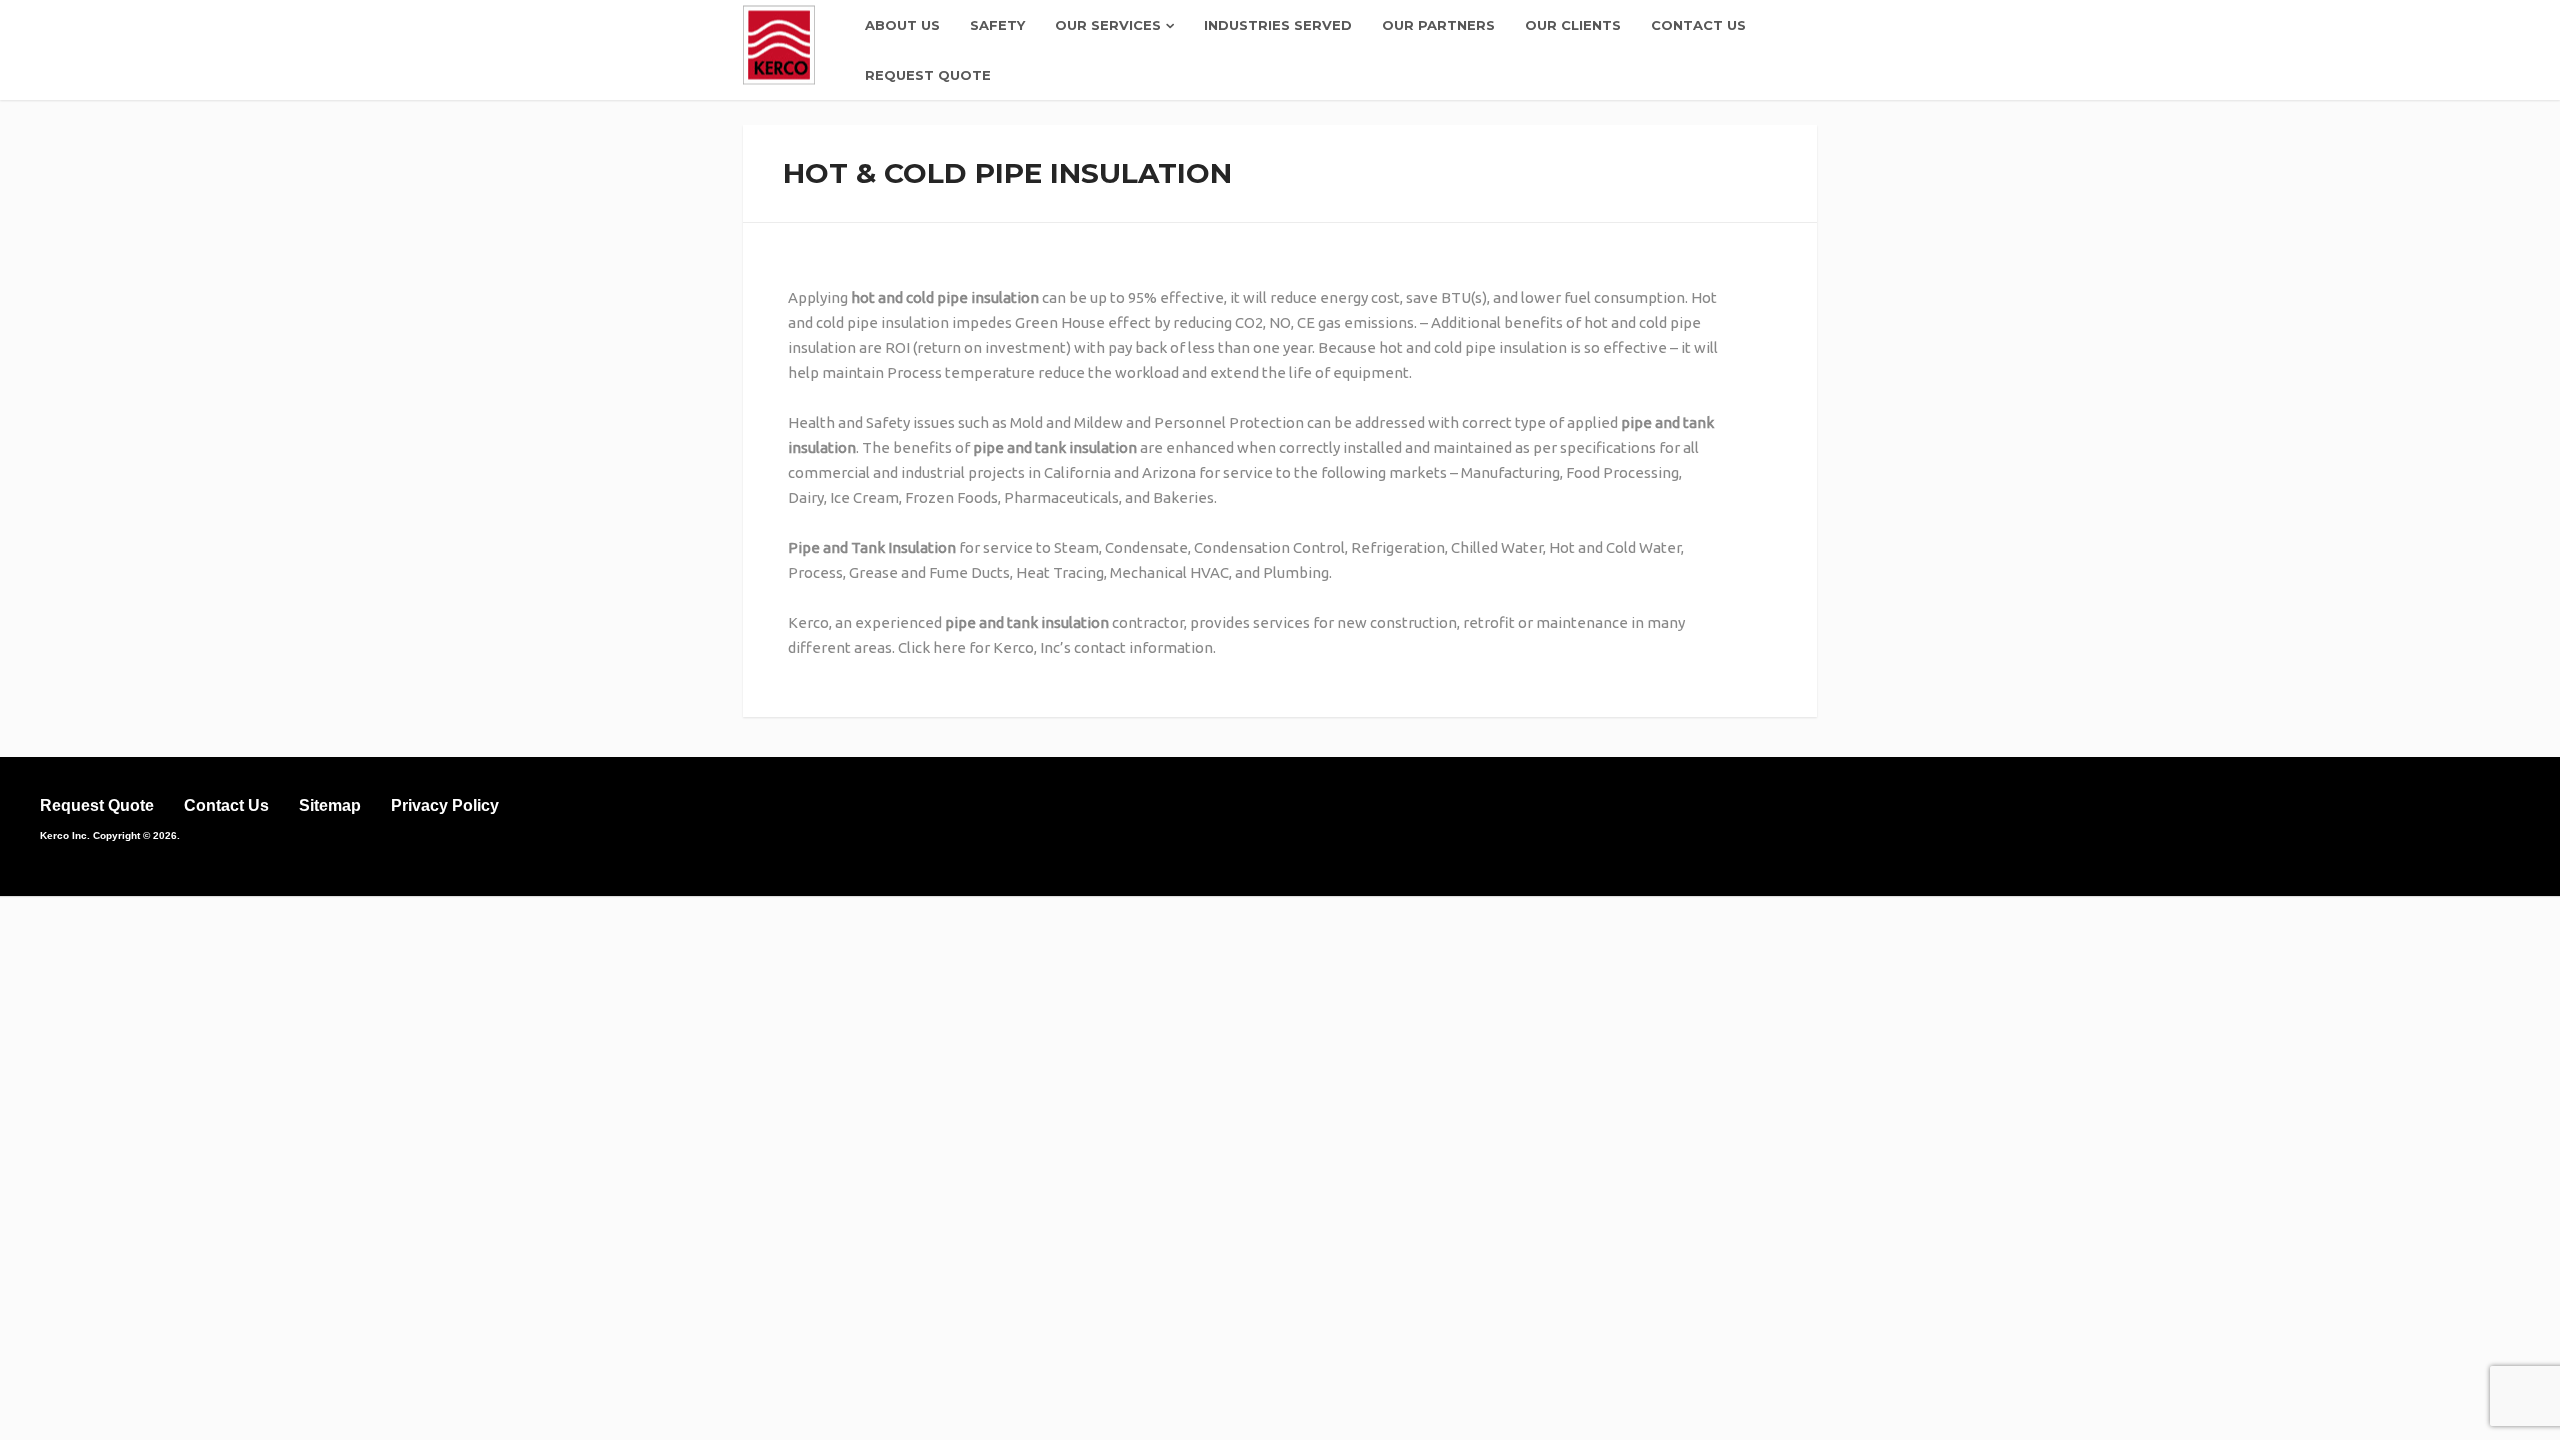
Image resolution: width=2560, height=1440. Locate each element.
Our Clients (1573, 25)
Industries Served (1278, 25)
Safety (997, 25)
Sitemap (330, 805)
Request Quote (928, 75)
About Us (902, 25)
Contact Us (1698, 25)
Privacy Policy (445, 805)
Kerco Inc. (65, 835)
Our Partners (1438, 25)
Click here (932, 647)
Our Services (1108, 25)
